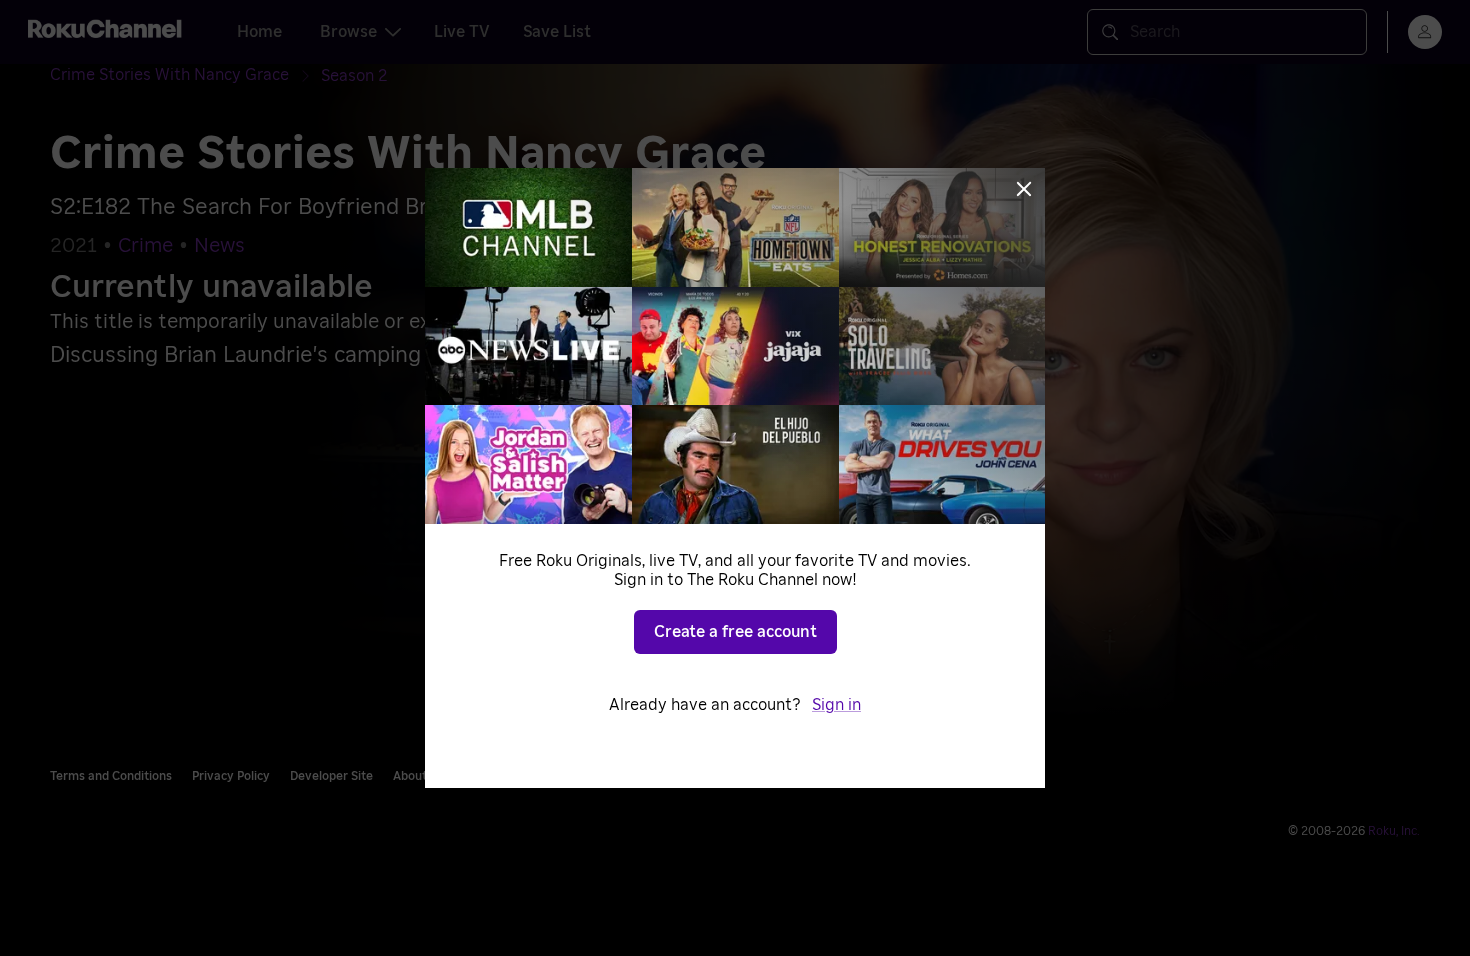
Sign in (836, 705)
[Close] (1024, 189)
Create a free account (735, 632)
